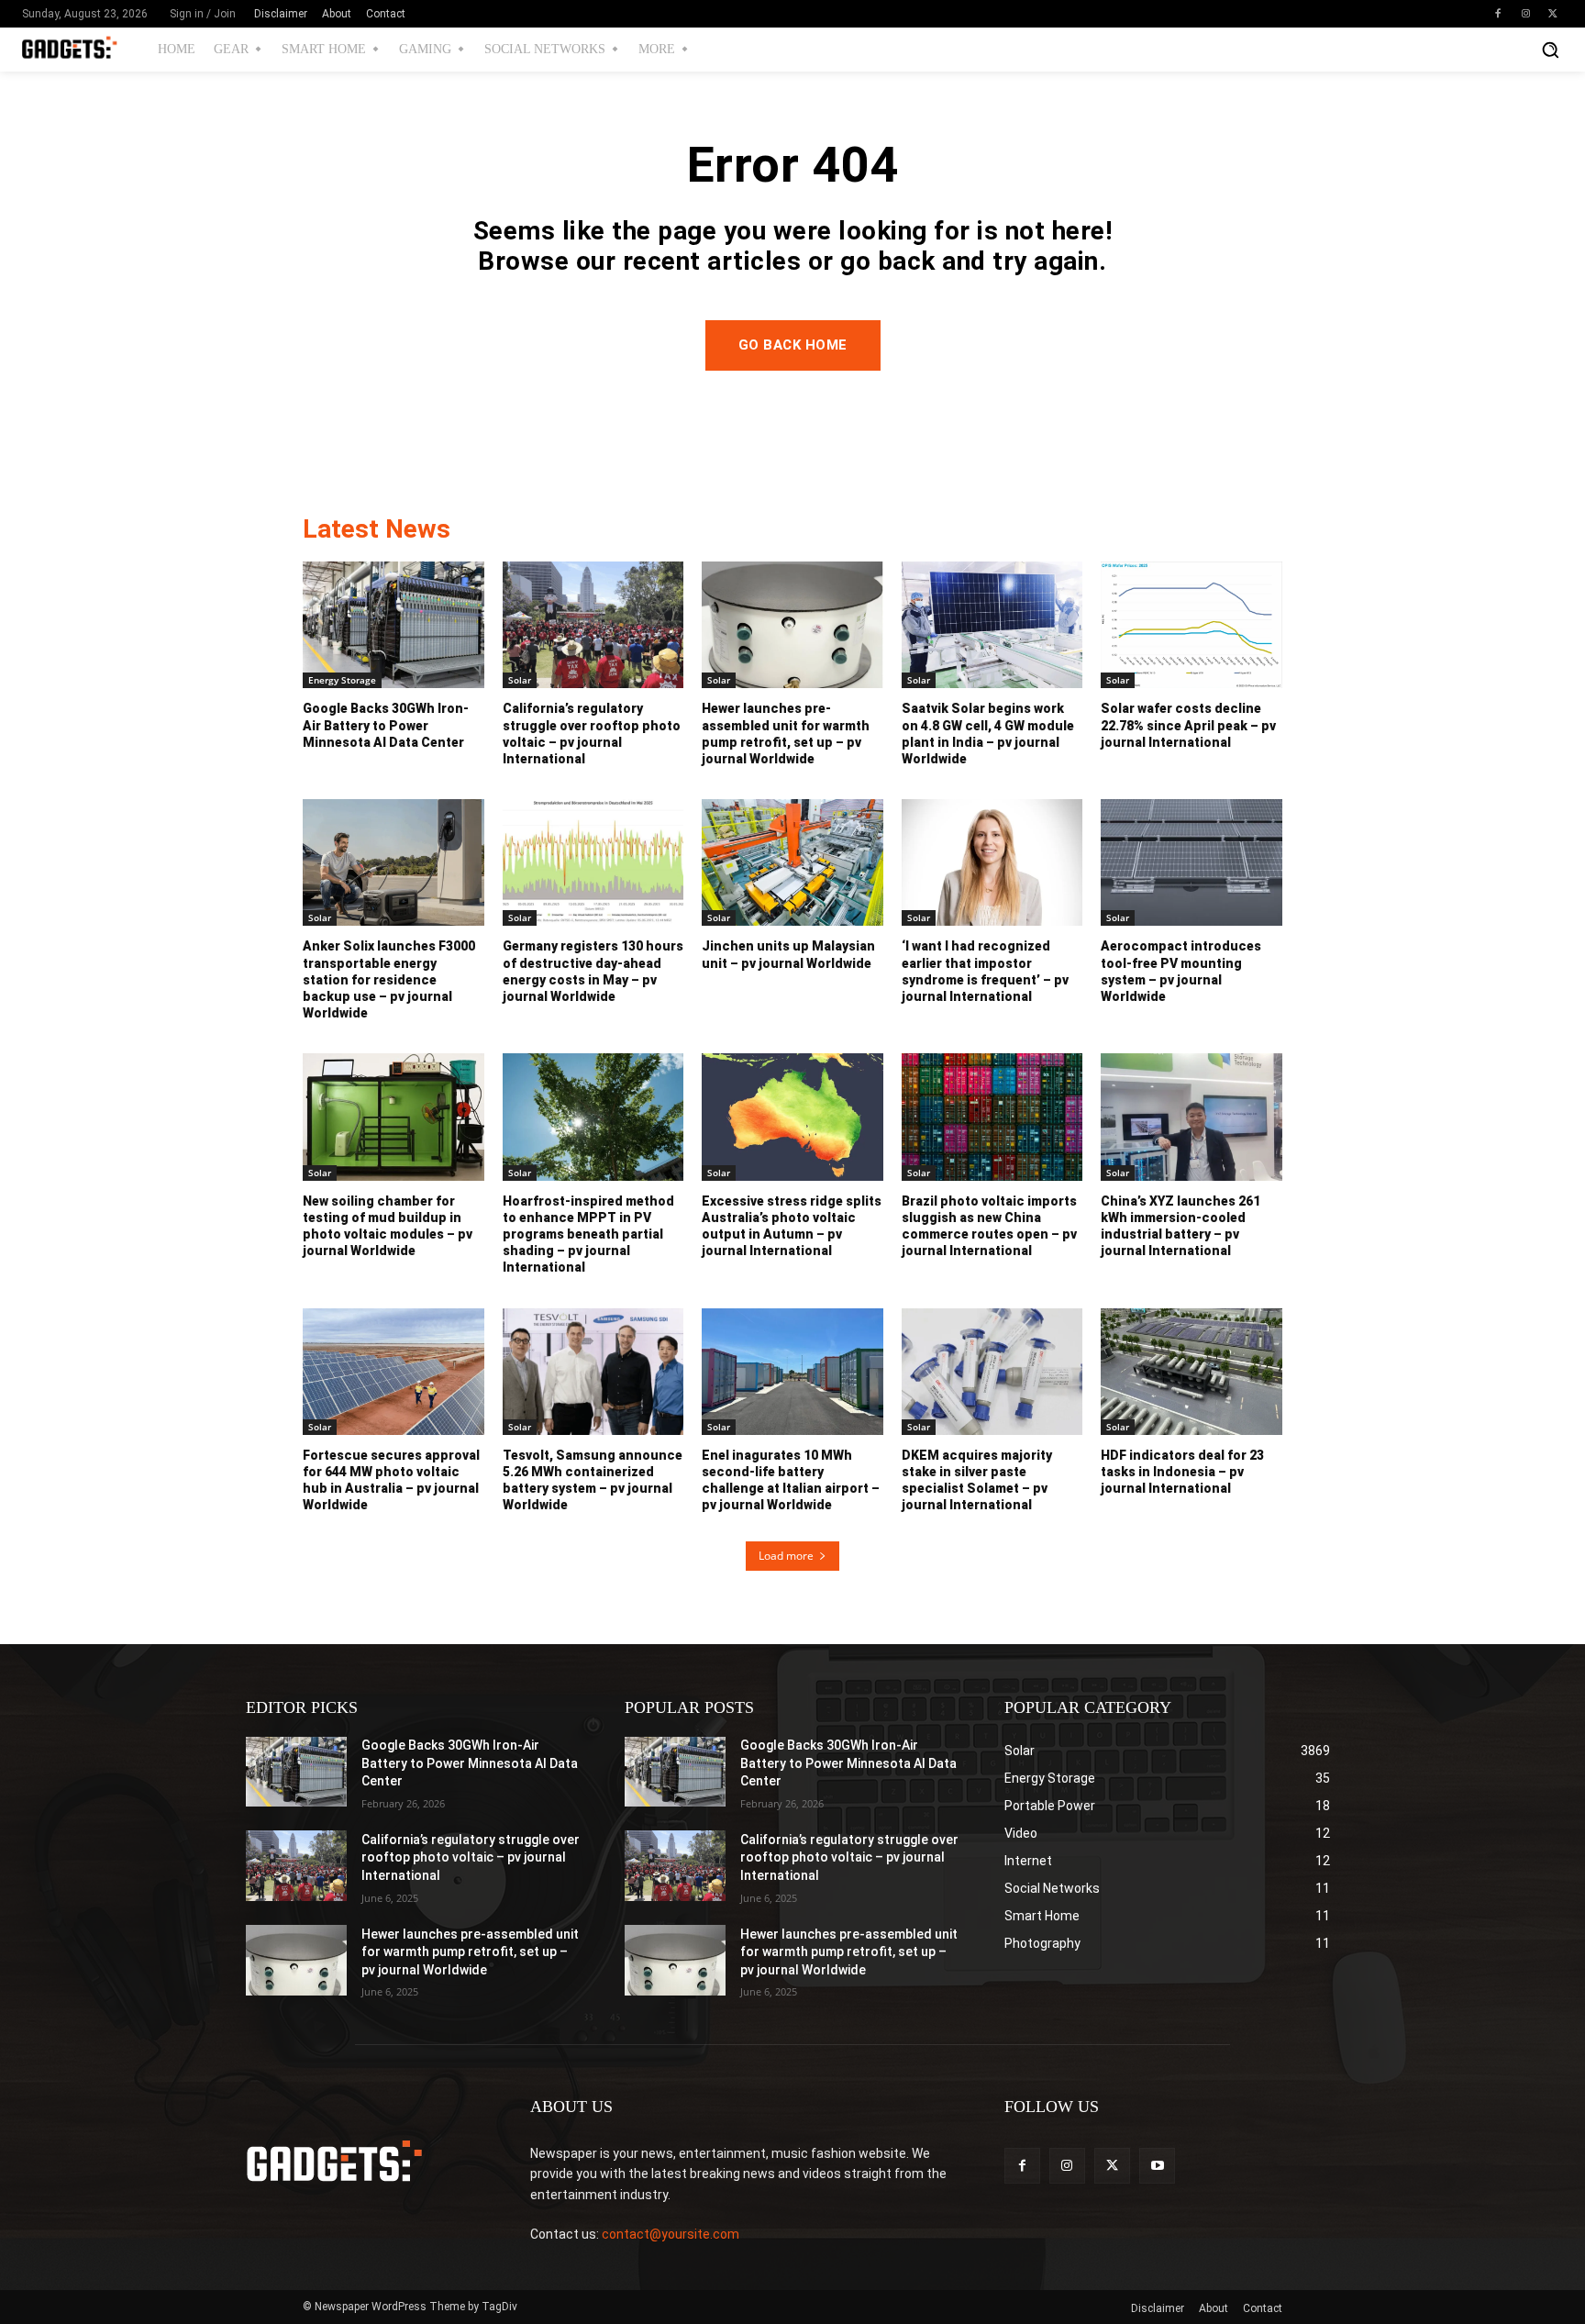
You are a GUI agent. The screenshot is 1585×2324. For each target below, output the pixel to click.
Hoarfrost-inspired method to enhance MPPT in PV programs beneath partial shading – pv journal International (588, 1234)
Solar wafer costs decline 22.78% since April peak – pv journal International (1188, 725)
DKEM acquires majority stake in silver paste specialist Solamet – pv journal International (977, 1480)
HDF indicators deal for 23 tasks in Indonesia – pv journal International (1182, 1472)
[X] (1553, 14)
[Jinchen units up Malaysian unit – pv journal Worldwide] (792, 862)
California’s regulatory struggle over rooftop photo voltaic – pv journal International (471, 1857)
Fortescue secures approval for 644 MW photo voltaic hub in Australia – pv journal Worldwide (391, 1480)
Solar (520, 680)
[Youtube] (1157, 2166)
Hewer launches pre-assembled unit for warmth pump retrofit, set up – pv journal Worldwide (470, 1952)
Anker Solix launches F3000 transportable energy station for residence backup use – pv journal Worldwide (389, 979)
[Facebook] (1498, 14)
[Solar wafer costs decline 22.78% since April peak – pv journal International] (1192, 625)
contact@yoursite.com (671, 2234)
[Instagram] (1525, 14)
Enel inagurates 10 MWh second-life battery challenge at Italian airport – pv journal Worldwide (791, 1480)
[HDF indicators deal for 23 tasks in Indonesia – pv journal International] (1192, 1372)
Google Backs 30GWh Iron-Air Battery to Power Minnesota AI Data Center (386, 725)
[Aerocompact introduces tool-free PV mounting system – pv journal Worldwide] (1192, 862)
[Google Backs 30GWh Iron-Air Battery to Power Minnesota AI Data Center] (393, 625)
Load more (786, 1556)
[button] (1550, 50)
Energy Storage (342, 680)
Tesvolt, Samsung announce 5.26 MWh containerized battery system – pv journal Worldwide (593, 1480)
